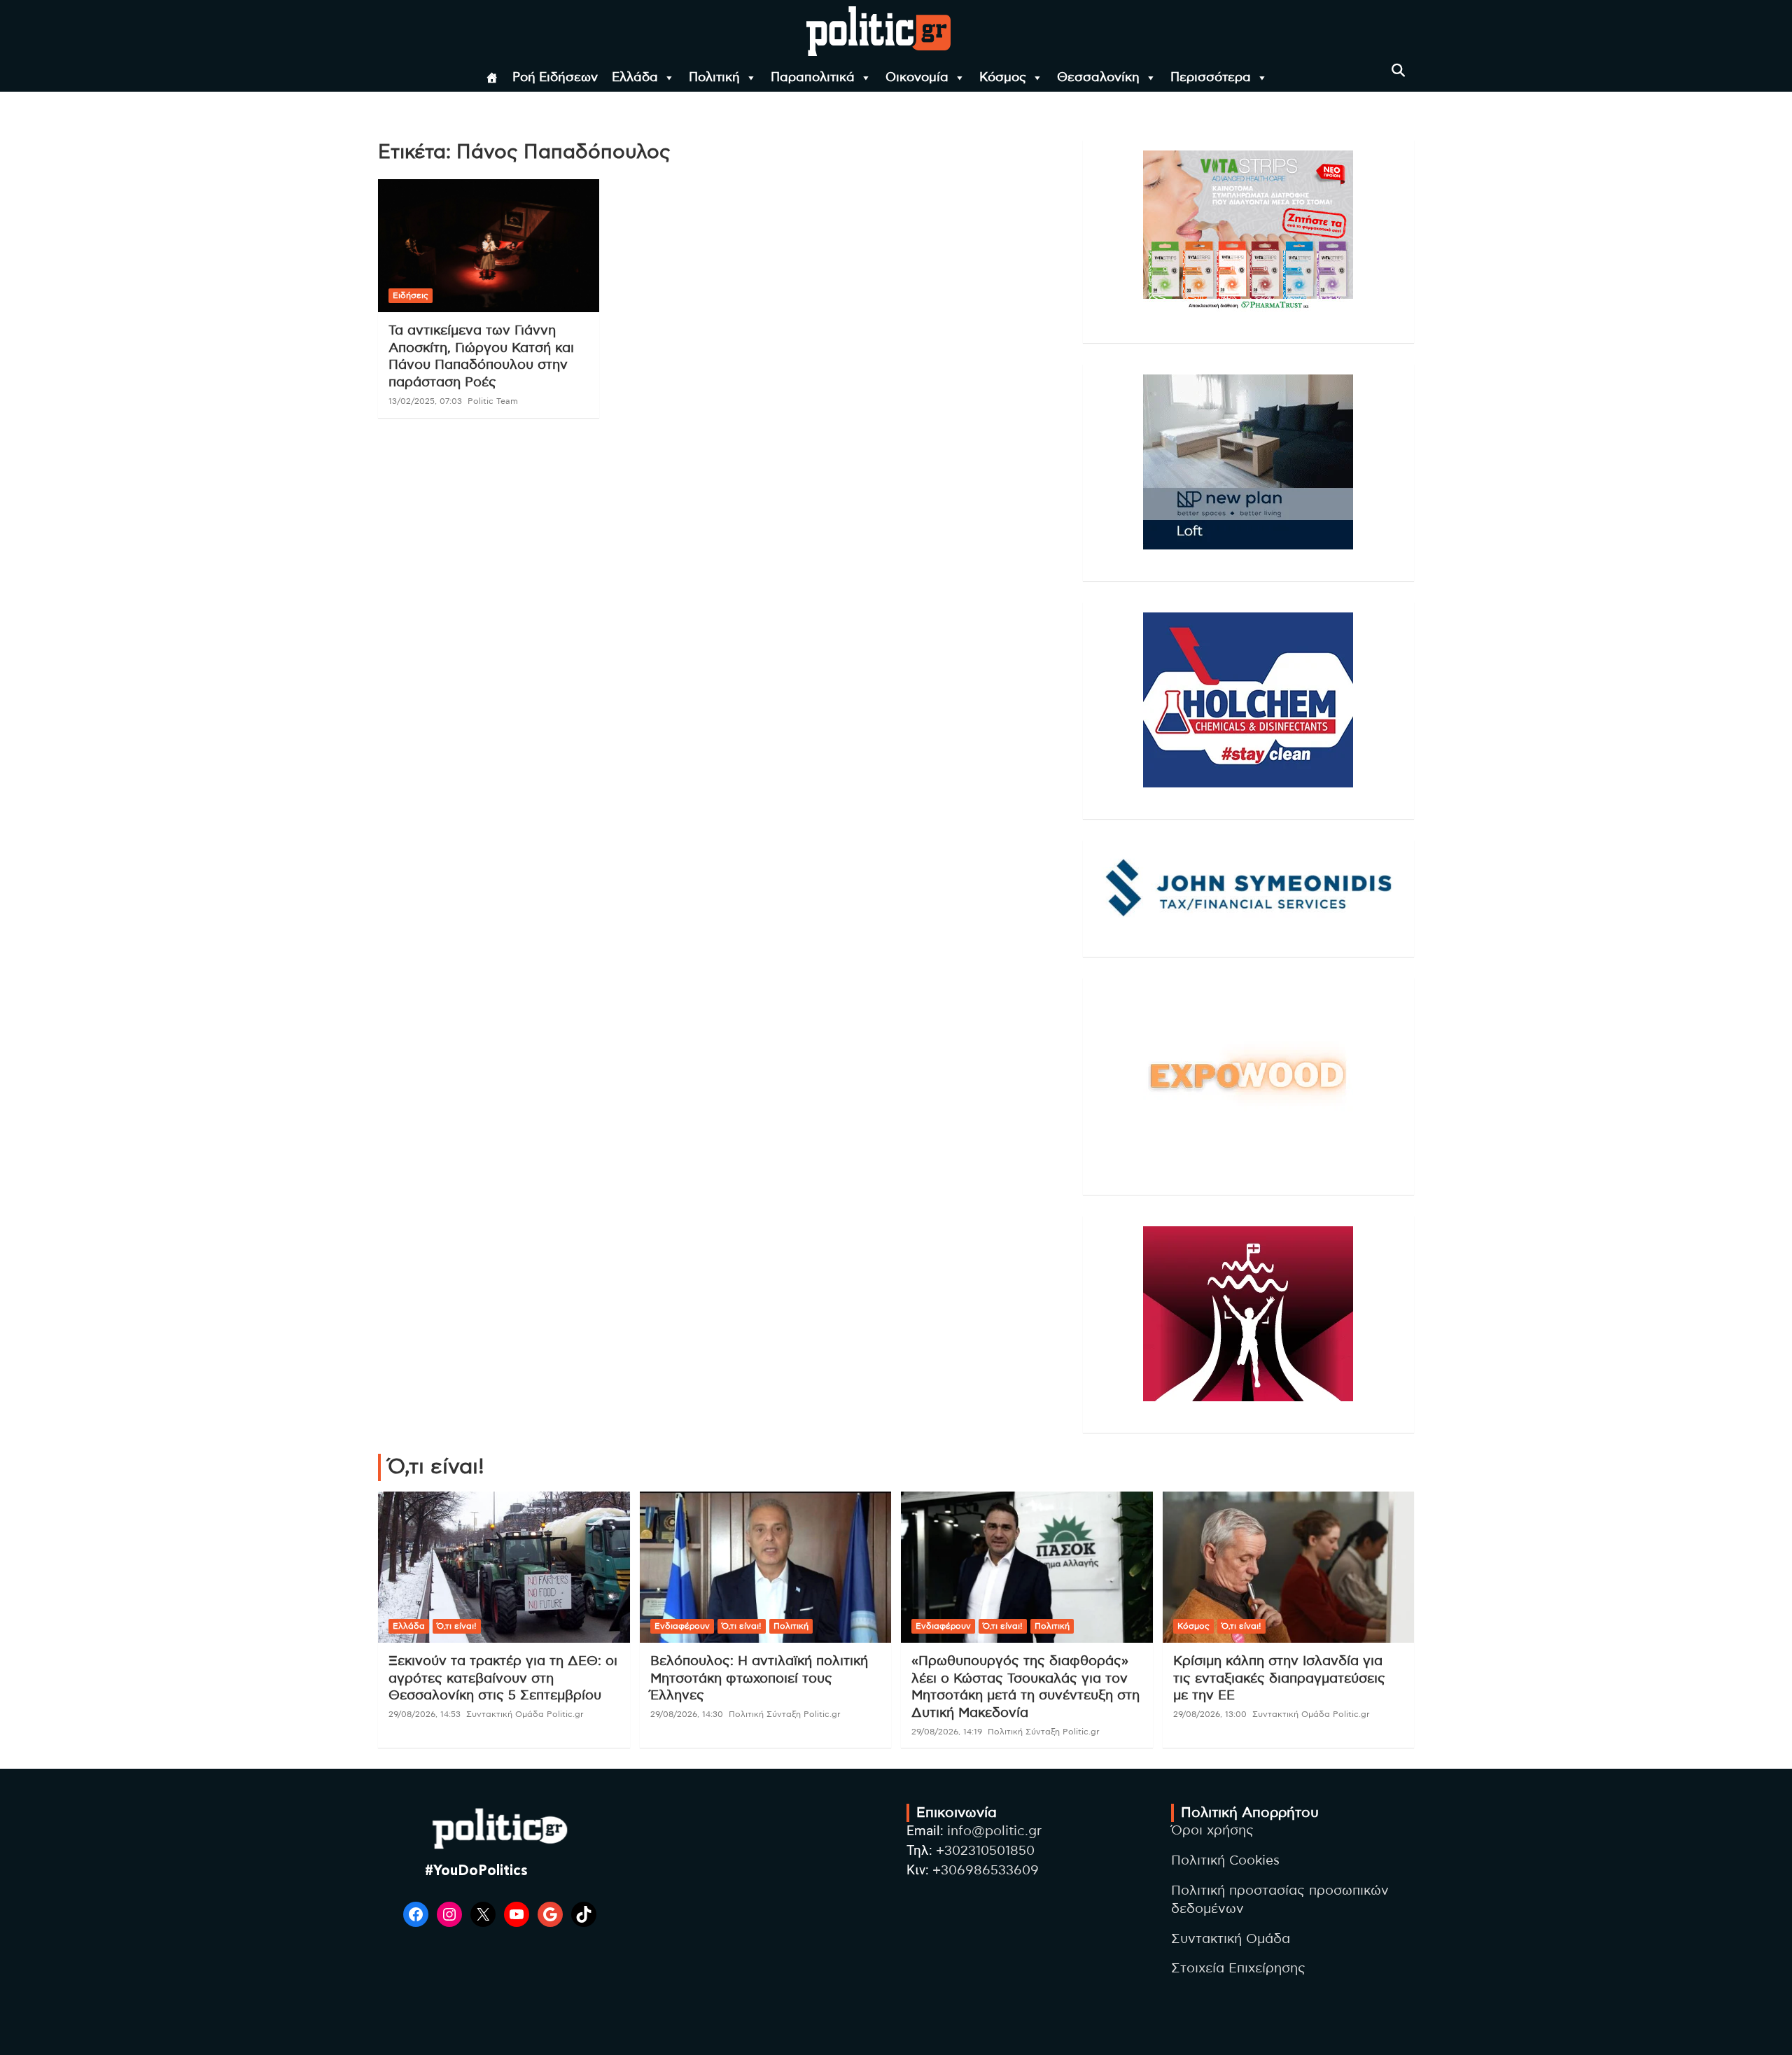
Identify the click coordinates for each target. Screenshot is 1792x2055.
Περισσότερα (1211, 78)
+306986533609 (986, 1871)
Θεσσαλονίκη (1098, 78)
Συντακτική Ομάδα (1231, 1939)
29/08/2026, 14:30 (687, 1714)
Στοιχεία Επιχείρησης (1238, 1969)
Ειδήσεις (411, 295)
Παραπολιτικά (813, 78)
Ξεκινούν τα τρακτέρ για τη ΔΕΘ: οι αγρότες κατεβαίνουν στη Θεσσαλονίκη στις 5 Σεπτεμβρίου (503, 1678)
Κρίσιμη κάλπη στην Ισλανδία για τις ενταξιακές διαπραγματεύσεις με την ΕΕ (1279, 1678)
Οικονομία (917, 78)
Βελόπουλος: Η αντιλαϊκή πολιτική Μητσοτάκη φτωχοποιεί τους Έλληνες (759, 1678)
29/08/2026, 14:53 (425, 1714)
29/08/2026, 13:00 (1210, 1714)
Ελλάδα (635, 78)
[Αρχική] (492, 78)
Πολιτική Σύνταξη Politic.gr (785, 1714)
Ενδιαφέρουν (682, 1626)
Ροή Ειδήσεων (555, 78)
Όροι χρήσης (1212, 1831)
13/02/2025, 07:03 (425, 401)
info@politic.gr (994, 1831)
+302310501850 (985, 1851)
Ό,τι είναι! (457, 1626)
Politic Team (493, 401)
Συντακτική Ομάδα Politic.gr (525, 1714)
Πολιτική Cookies (1225, 1861)
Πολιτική (714, 78)
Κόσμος (1003, 78)
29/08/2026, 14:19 (947, 1732)
